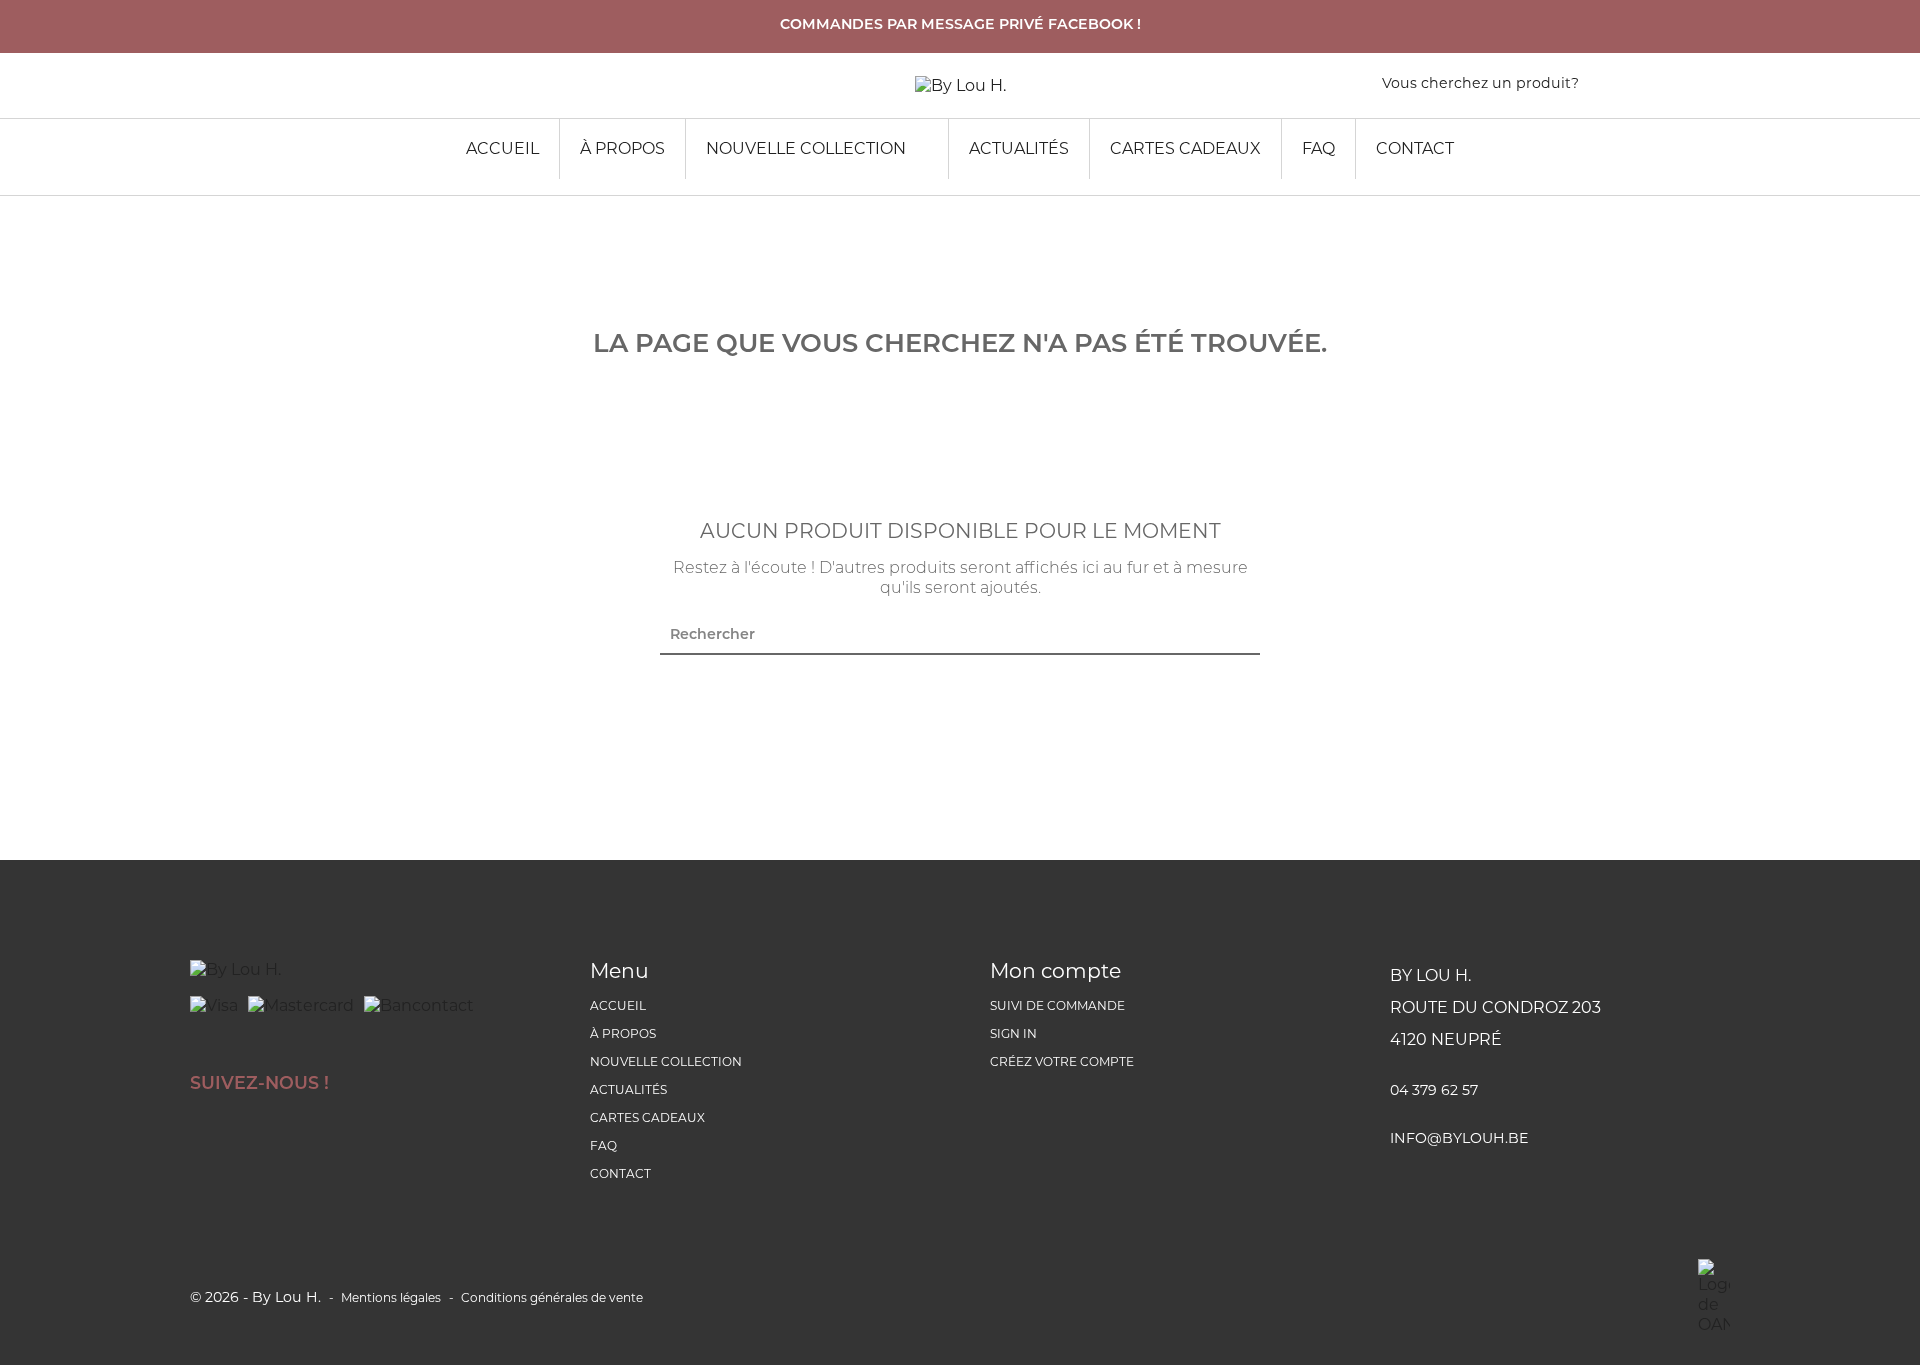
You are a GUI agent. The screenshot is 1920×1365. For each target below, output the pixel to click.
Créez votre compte (1062, 1061)
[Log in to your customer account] (1720, 87)
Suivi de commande (1057, 1005)
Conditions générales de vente (552, 1297)
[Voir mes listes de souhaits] (1639, 87)
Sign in (1013, 1033)
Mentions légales (391, 1297)
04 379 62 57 (1434, 1090)
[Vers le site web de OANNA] (1714, 1297)
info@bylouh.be (1459, 1138)
